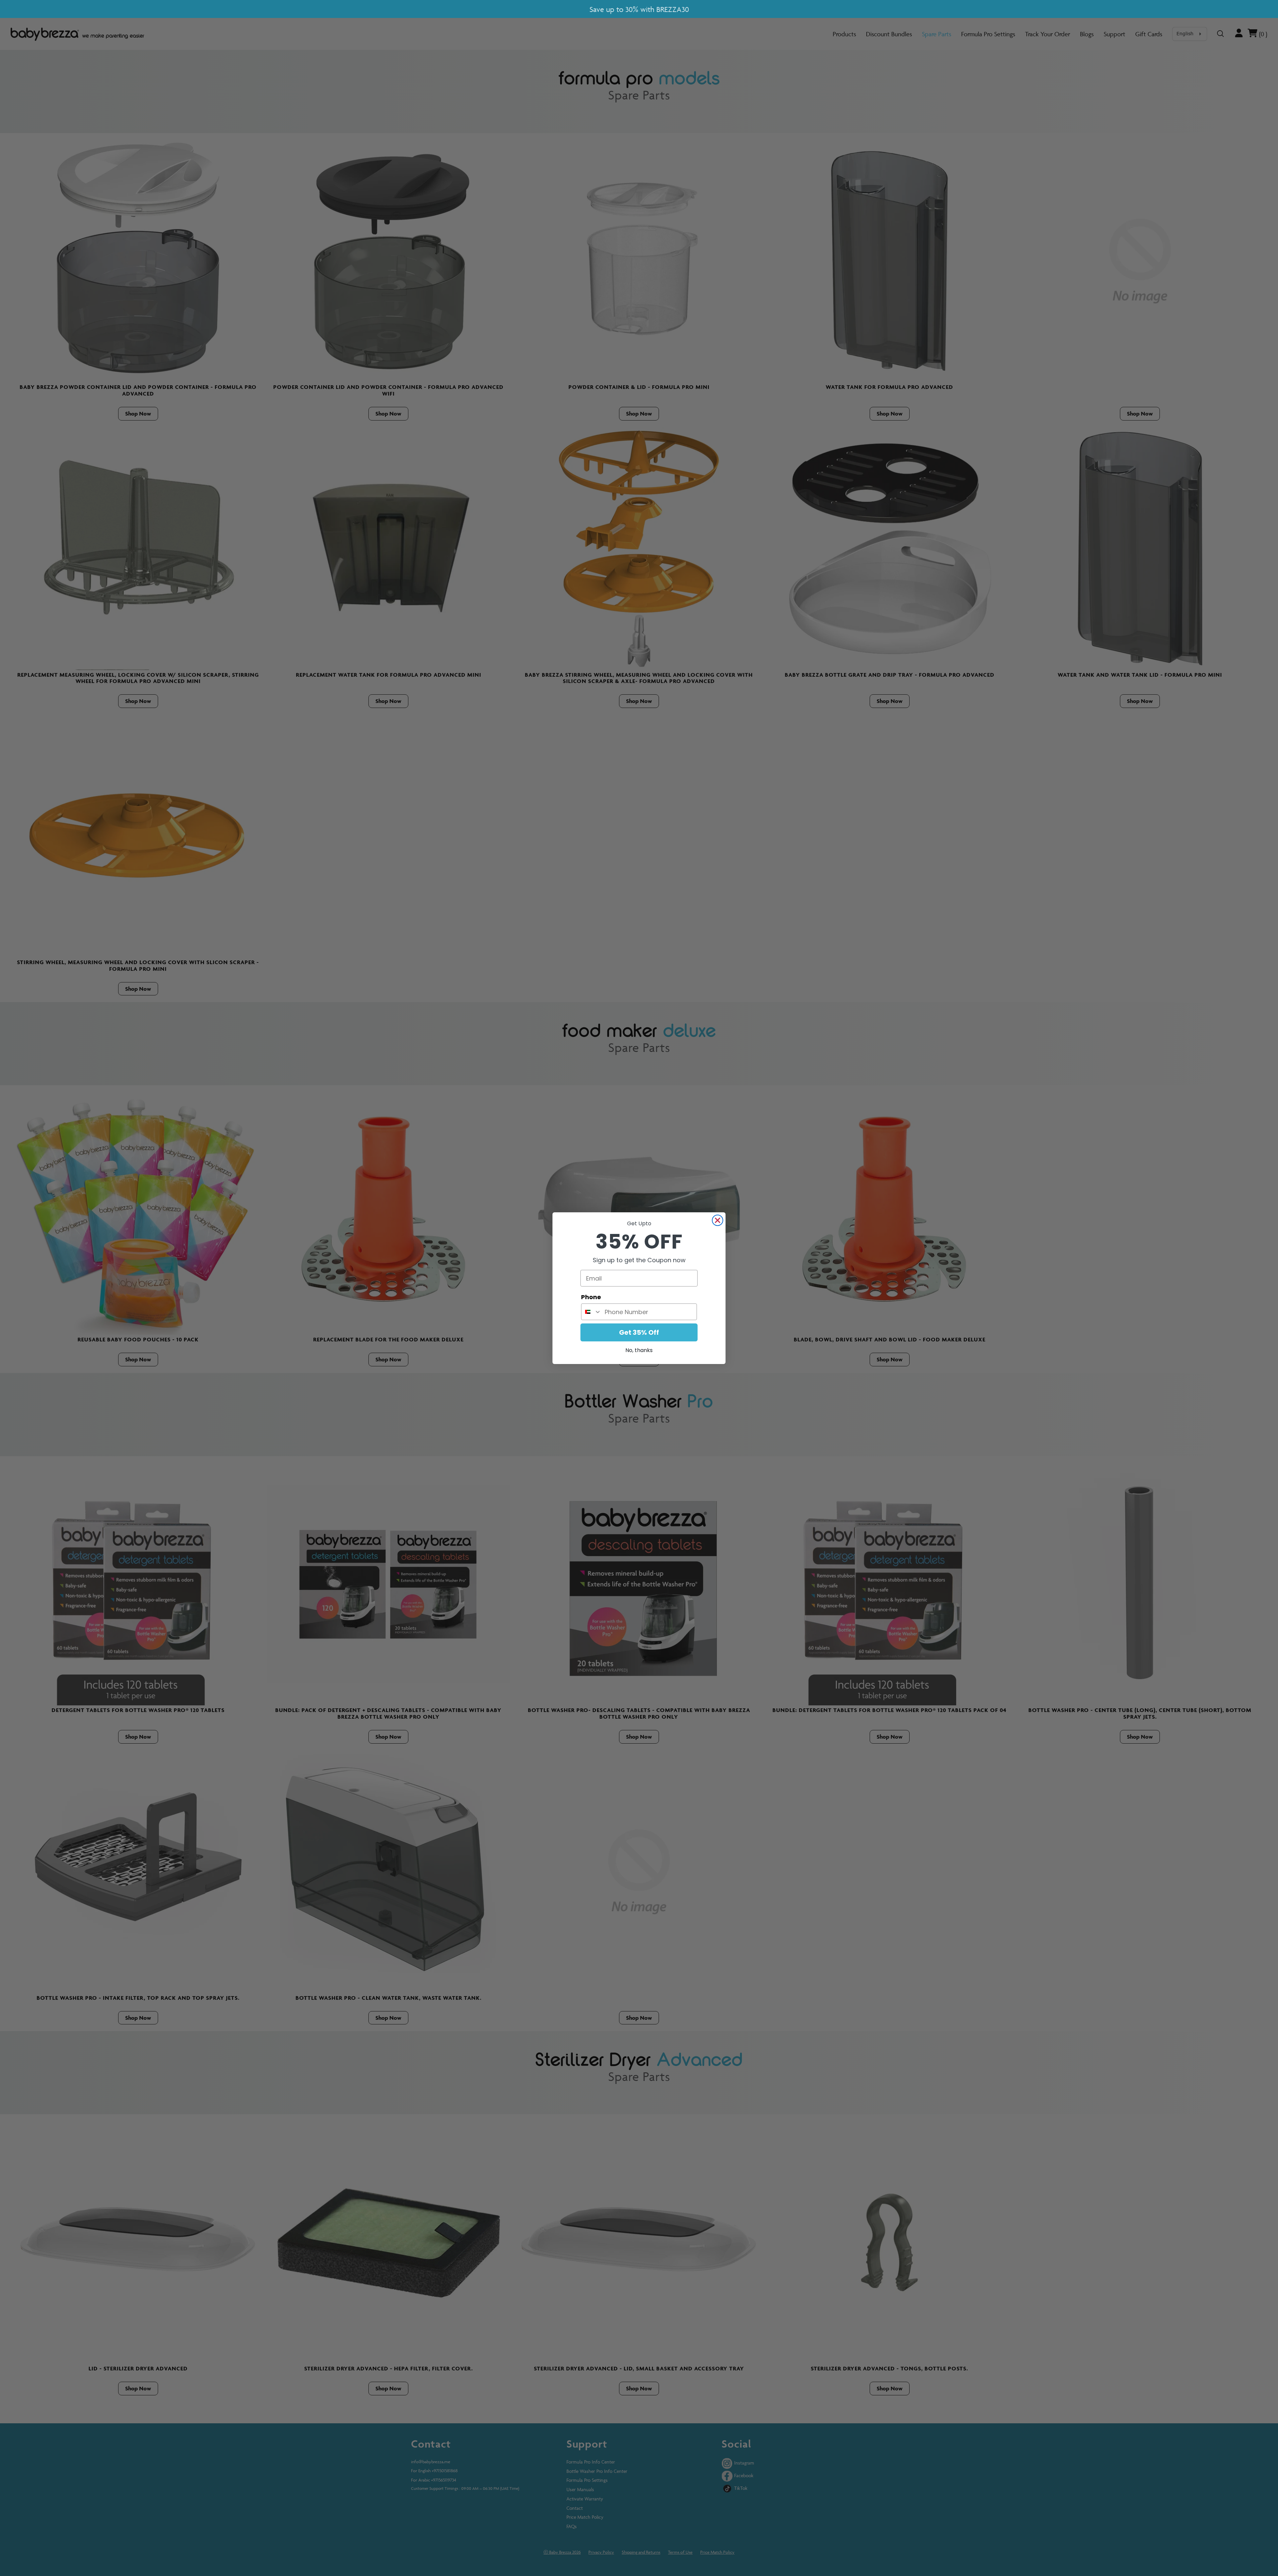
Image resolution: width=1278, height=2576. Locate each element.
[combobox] (591, 1312)
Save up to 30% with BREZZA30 (639, 9)
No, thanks (639, 1350)
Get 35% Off (639, 1332)
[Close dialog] (718, 1220)
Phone (591, 1297)
